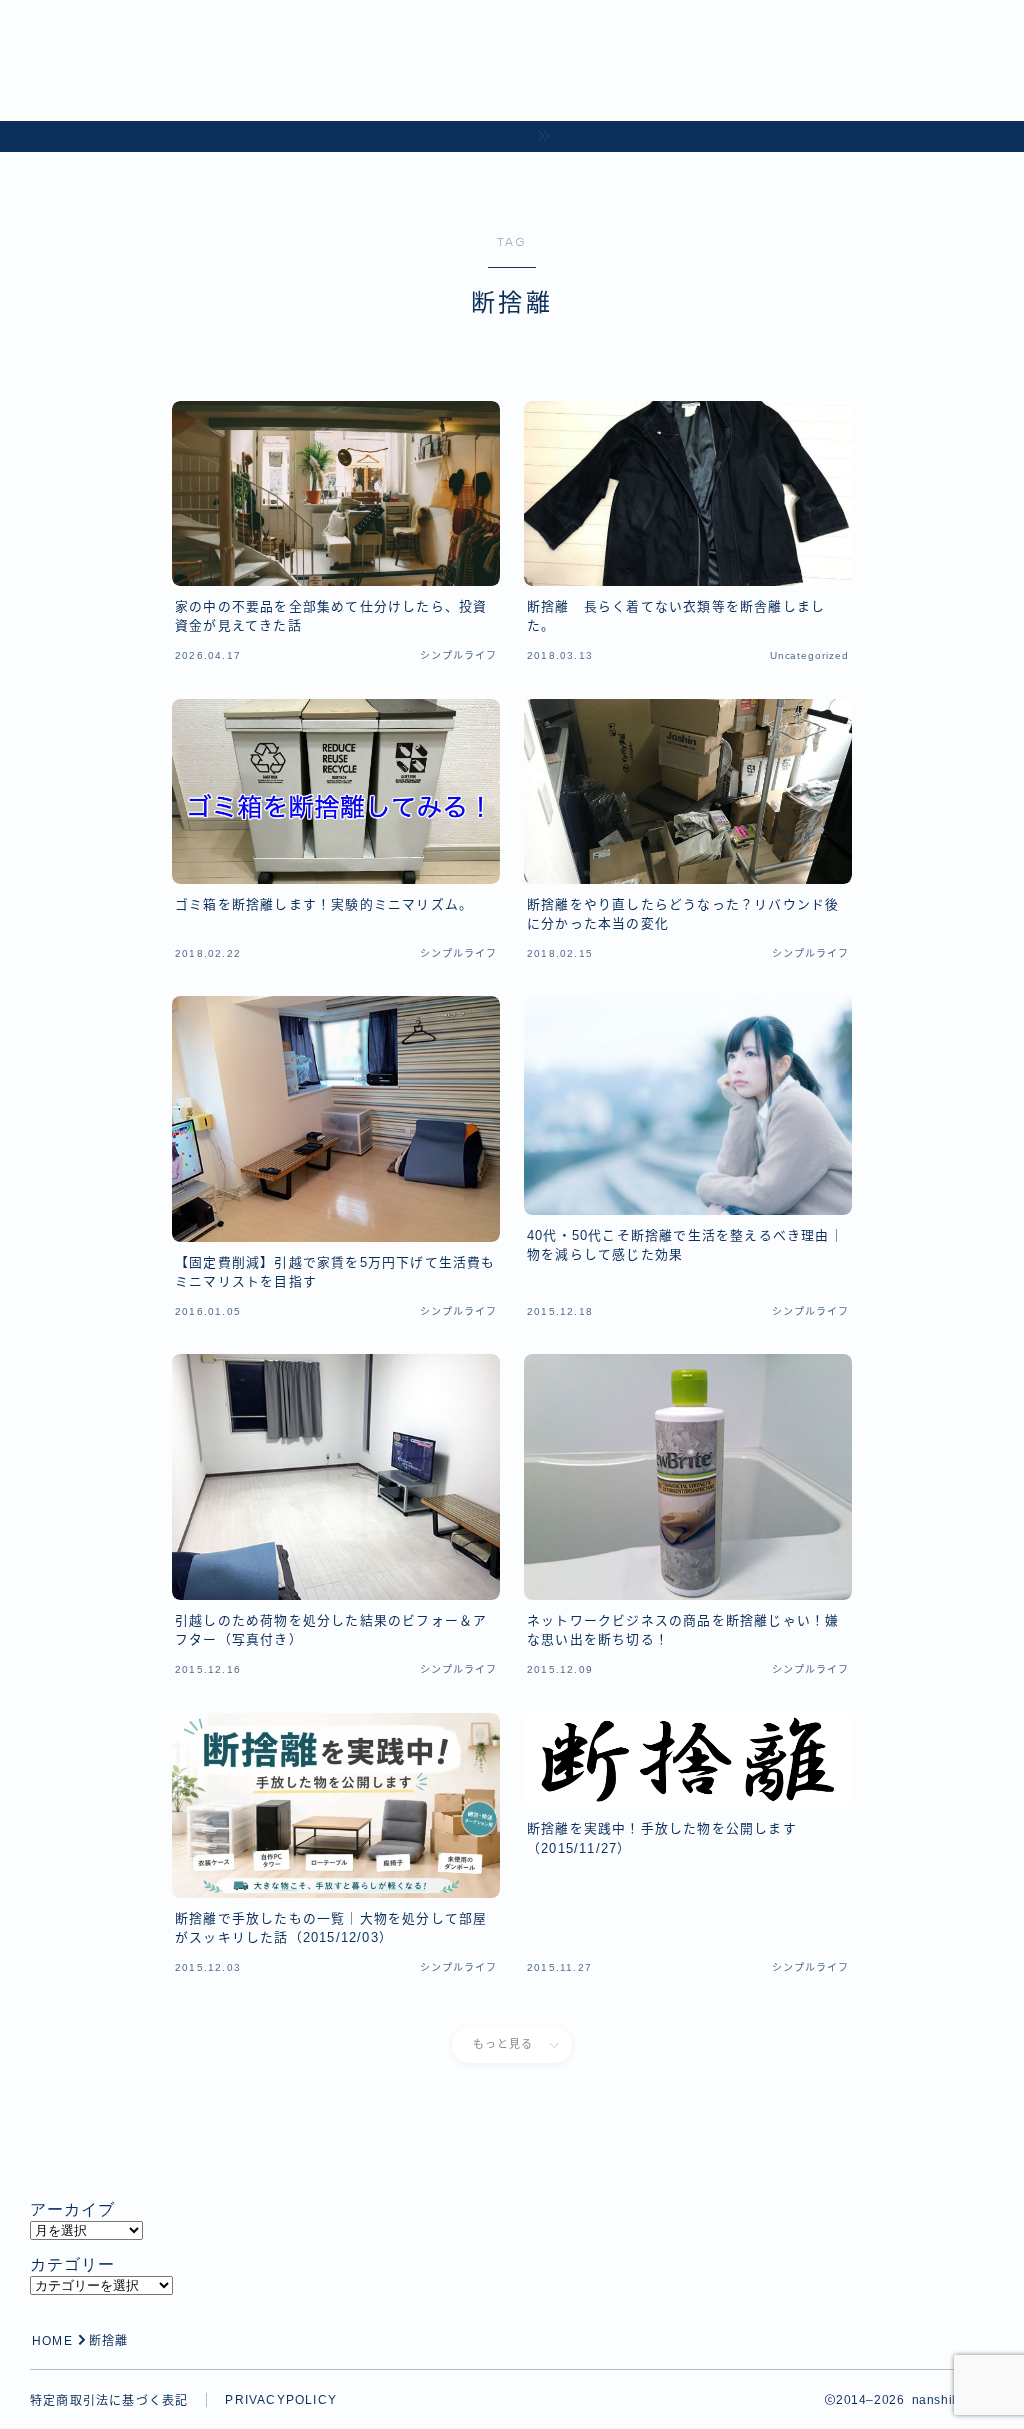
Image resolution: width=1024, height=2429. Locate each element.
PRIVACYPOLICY (281, 2400)
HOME (52, 2341)
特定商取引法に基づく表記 (109, 2401)
